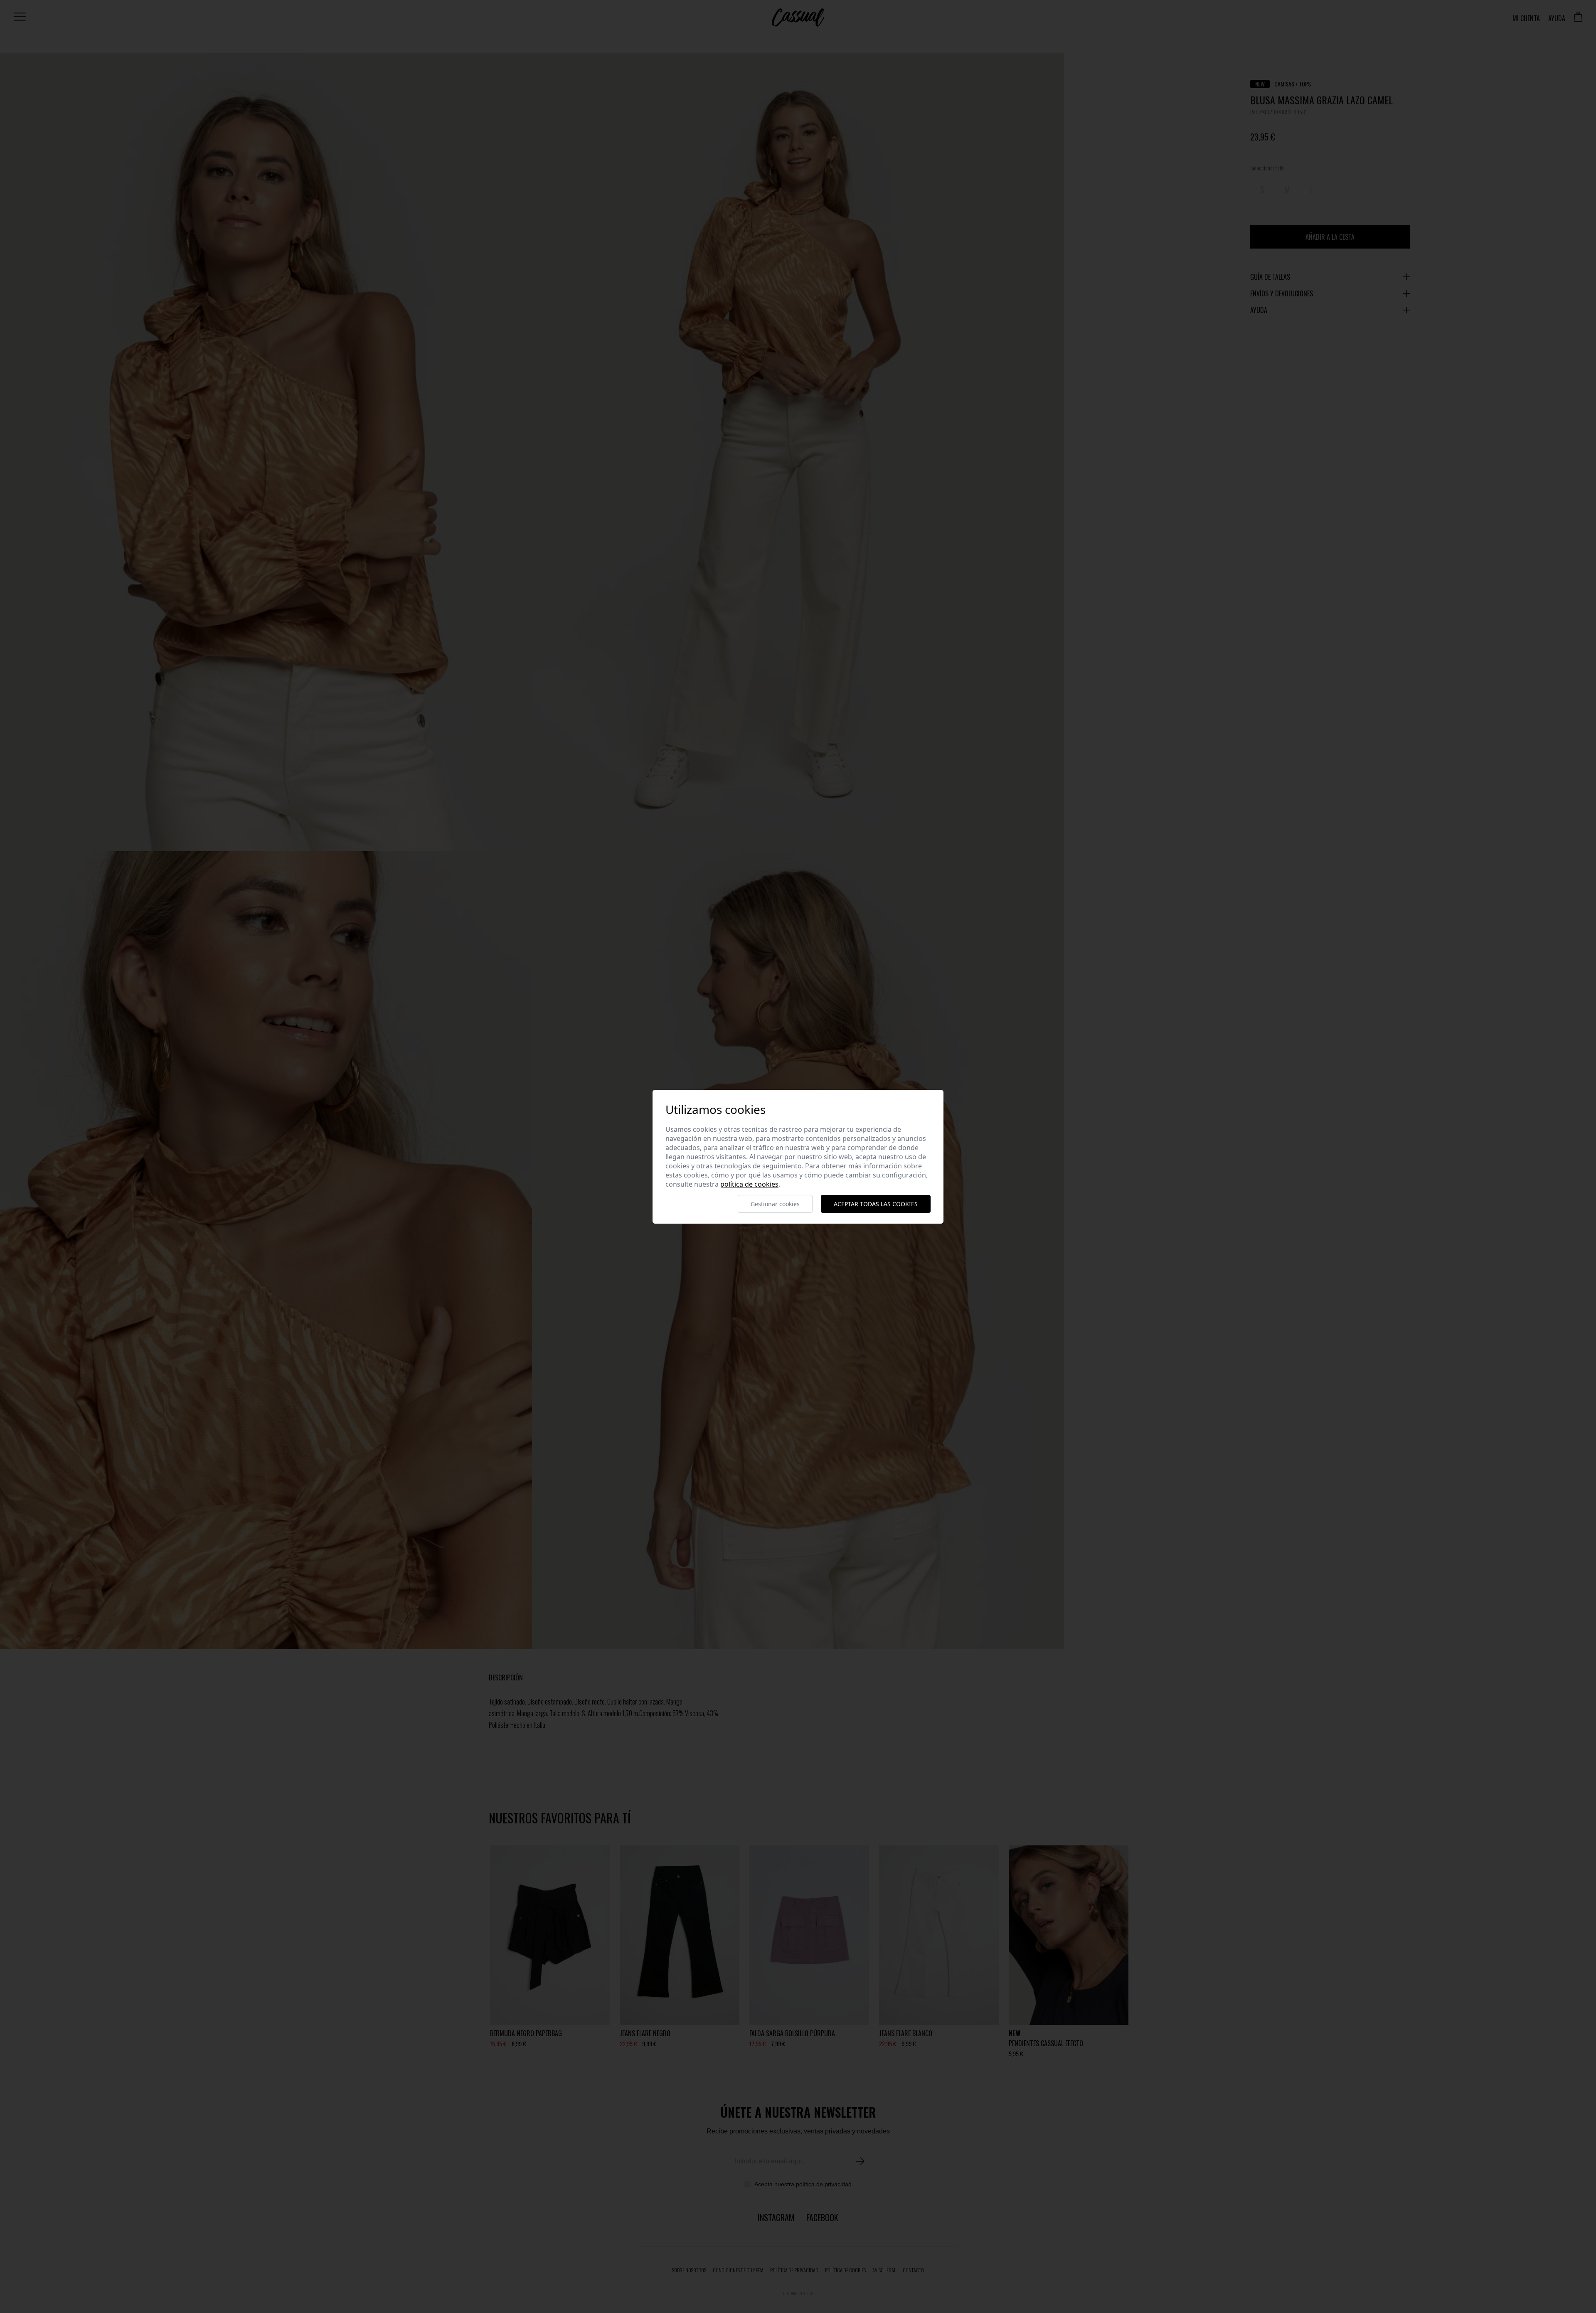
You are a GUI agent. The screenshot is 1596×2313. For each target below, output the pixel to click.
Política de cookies (749, 1184)
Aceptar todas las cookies (876, 1204)
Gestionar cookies (775, 1204)
